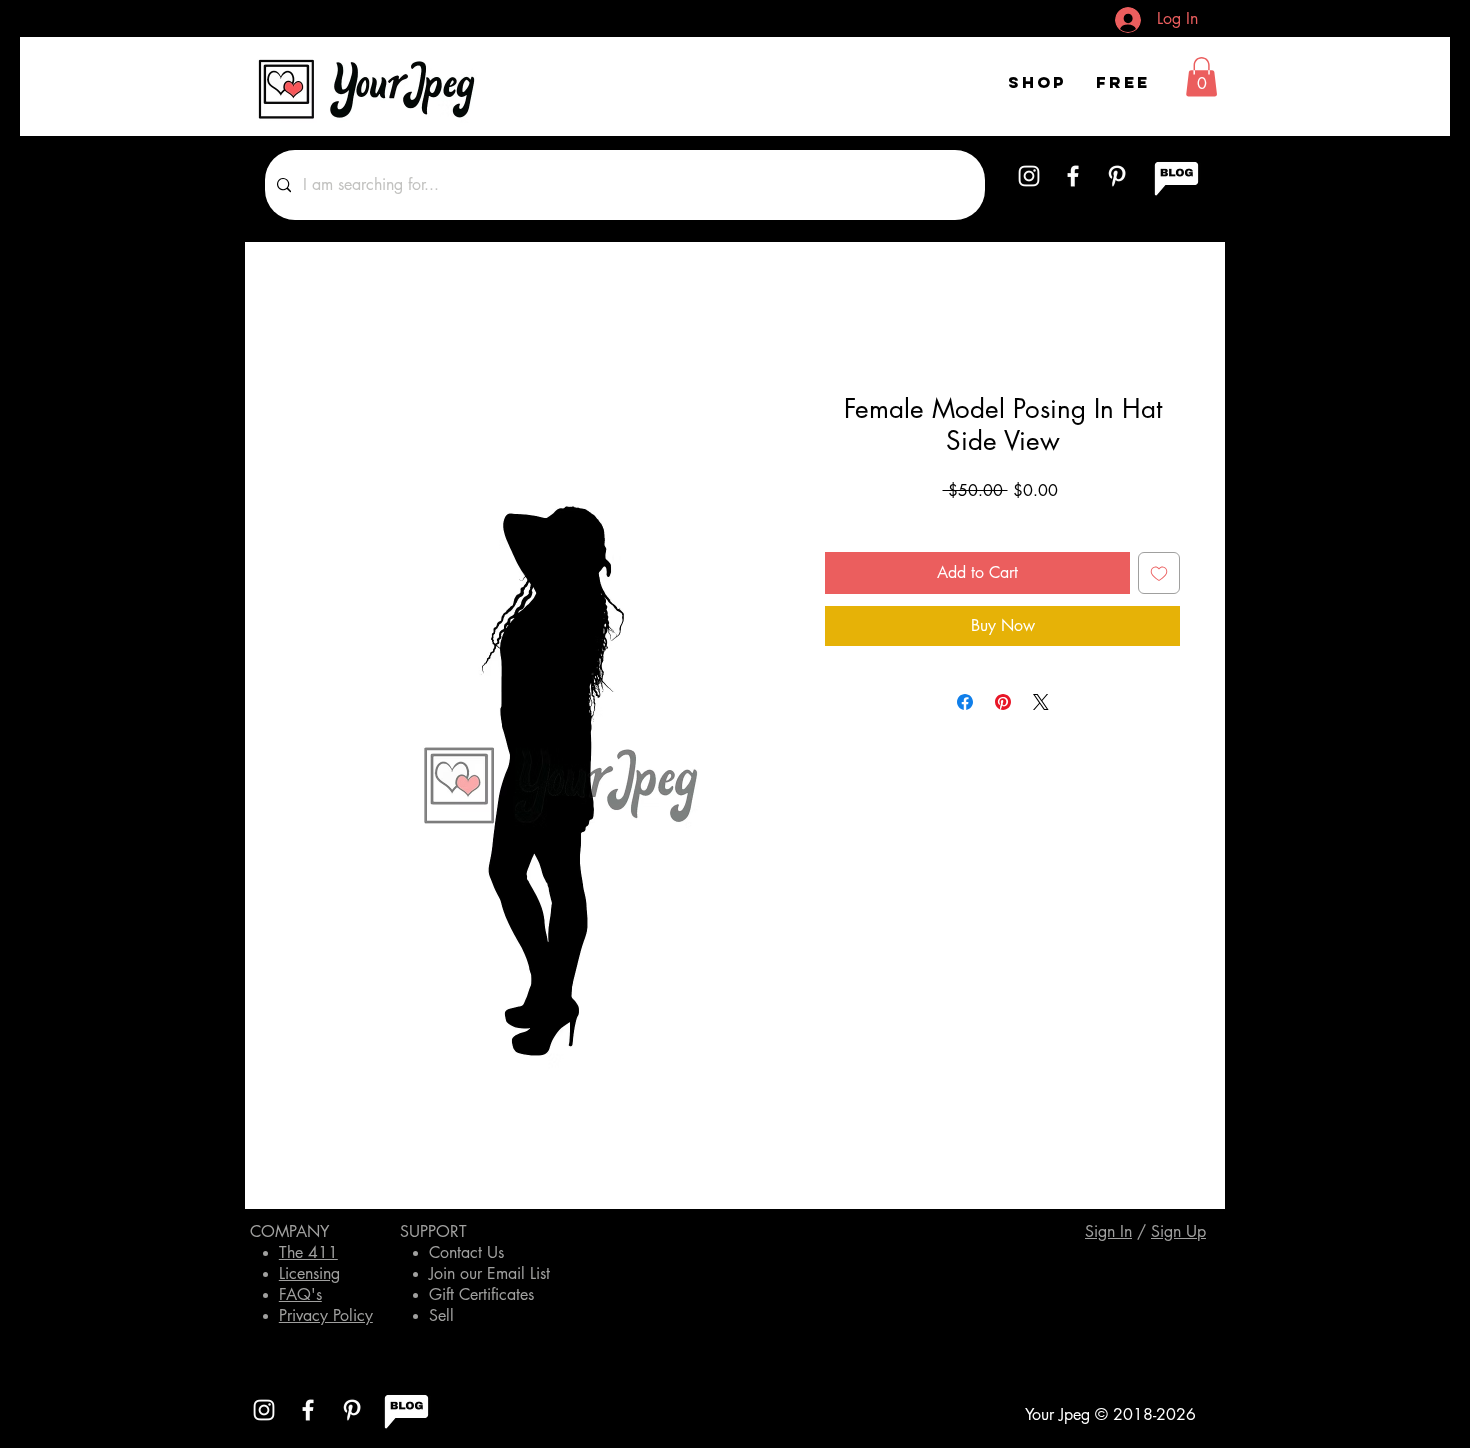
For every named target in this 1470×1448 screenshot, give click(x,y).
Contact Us (466, 1252)
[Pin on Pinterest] (1003, 702)
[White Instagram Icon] (1029, 176)
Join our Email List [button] (489, 1273)
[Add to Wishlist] (1159, 573)
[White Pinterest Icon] (1117, 176)
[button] (1201, 76)
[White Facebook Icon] (1073, 176)
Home (310, 321)
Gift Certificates (481, 1294)
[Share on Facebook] (965, 702)
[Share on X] (1041, 702)
